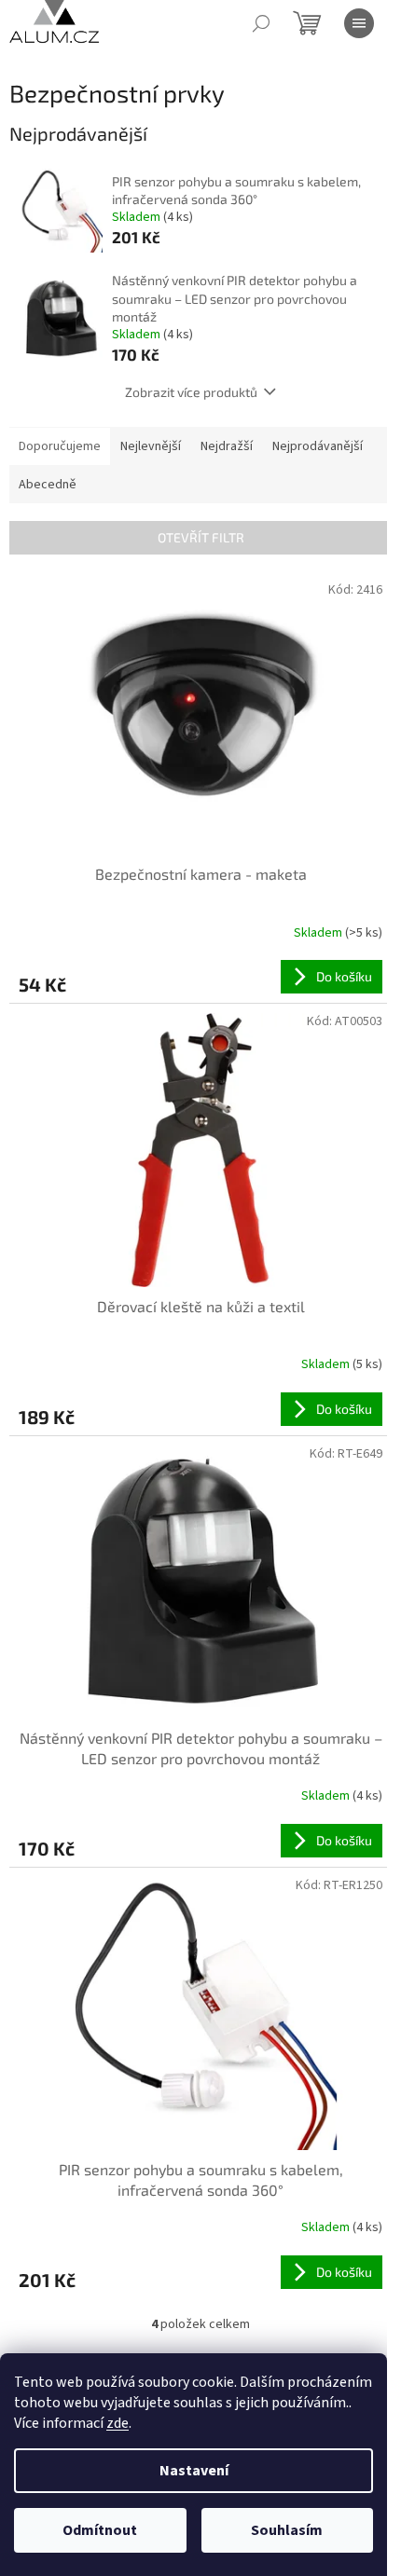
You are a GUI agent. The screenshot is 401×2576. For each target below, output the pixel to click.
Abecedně (48, 485)
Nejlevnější (151, 446)
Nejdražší (227, 446)
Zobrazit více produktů (191, 392)
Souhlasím (287, 2530)
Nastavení (194, 2471)
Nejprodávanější (318, 446)
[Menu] (359, 23)
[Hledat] (261, 23)
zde (118, 2423)
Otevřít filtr (201, 537)
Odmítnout (100, 2530)
